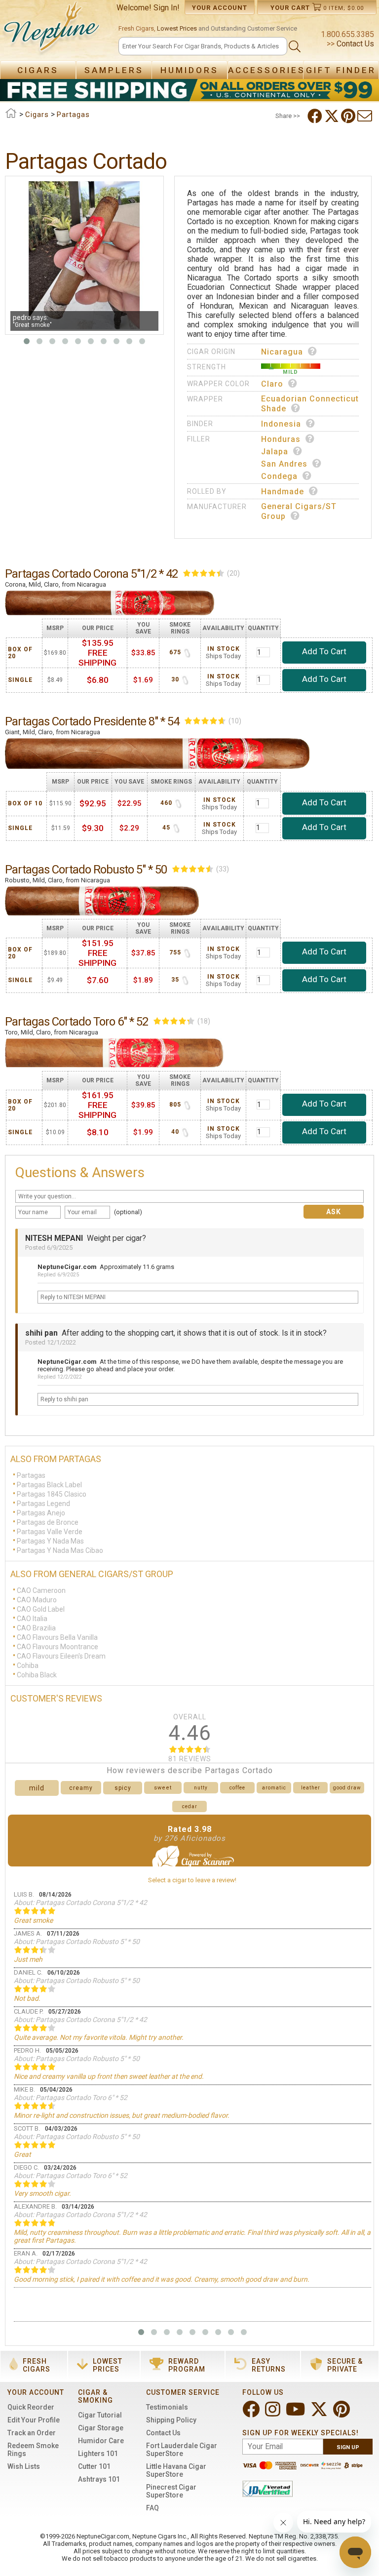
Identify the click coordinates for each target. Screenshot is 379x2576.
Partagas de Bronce (48, 1522)
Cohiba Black (37, 1675)
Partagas (31, 1475)
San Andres (284, 464)
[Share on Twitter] (333, 116)
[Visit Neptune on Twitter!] (320, 2413)
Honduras (281, 439)
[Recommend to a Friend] (366, 116)
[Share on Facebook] (316, 116)
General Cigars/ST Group (299, 511)
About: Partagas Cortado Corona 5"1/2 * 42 (80, 1902)
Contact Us (354, 44)
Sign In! (167, 8)
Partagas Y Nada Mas (50, 1541)
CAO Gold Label (41, 1609)
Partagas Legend (43, 1504)
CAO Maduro (37, 1600)
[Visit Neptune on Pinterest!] (342, 2413)
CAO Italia (32, 1619)
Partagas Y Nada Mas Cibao (60, 1550)
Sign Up (348, 2447)
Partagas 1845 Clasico (52, 1494)
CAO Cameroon (41, 1590)
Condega (279, 476)
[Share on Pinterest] (349, 116)
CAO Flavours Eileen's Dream (61, 1656)
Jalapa (275, 452)
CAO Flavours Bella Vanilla (57, 1637)
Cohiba (28, 1665)
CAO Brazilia (36, 1628)
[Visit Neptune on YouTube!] (296, 2413)
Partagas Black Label (49, 1485)
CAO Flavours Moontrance (57, 1647)
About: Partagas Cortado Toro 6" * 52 (71, 2098)
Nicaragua (282, 352)
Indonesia (281, 424)
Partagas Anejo (41, 1513)
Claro (272, 384)
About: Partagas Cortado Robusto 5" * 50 (77, 1942)
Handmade (283, 492)
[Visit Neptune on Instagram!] (274, 2413)
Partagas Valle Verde (50, 1532)
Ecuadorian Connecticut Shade (310, 404)
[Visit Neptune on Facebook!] (252, 2413)
